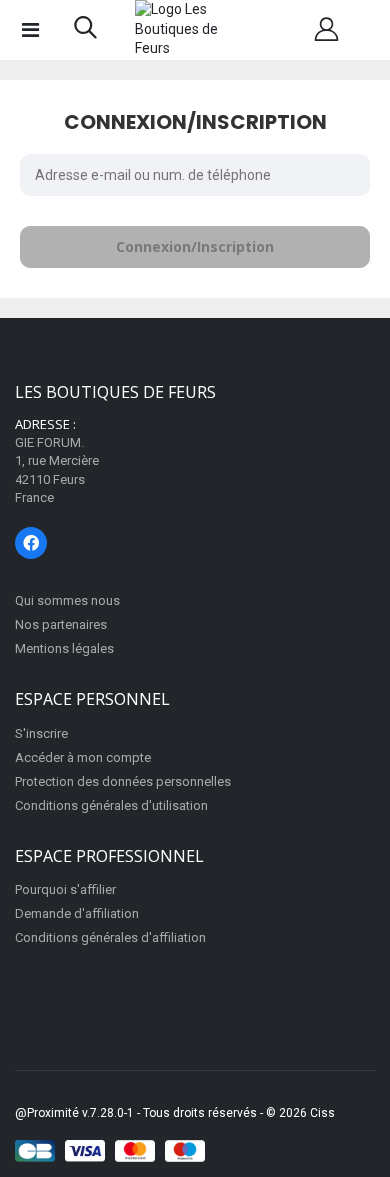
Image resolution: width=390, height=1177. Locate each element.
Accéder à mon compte (83, 757)
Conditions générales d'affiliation (110, 937)
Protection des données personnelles (123, 781)
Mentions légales (64, 648)
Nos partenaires (61, 624)
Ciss (322, 1113)
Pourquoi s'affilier (65, 889)
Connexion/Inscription (195, 246)
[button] (85, 32)
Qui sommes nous (67, 600)
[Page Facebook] (31, 543)
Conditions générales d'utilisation (111, 805)
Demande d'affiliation (77, 913)
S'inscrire (41, 733)
